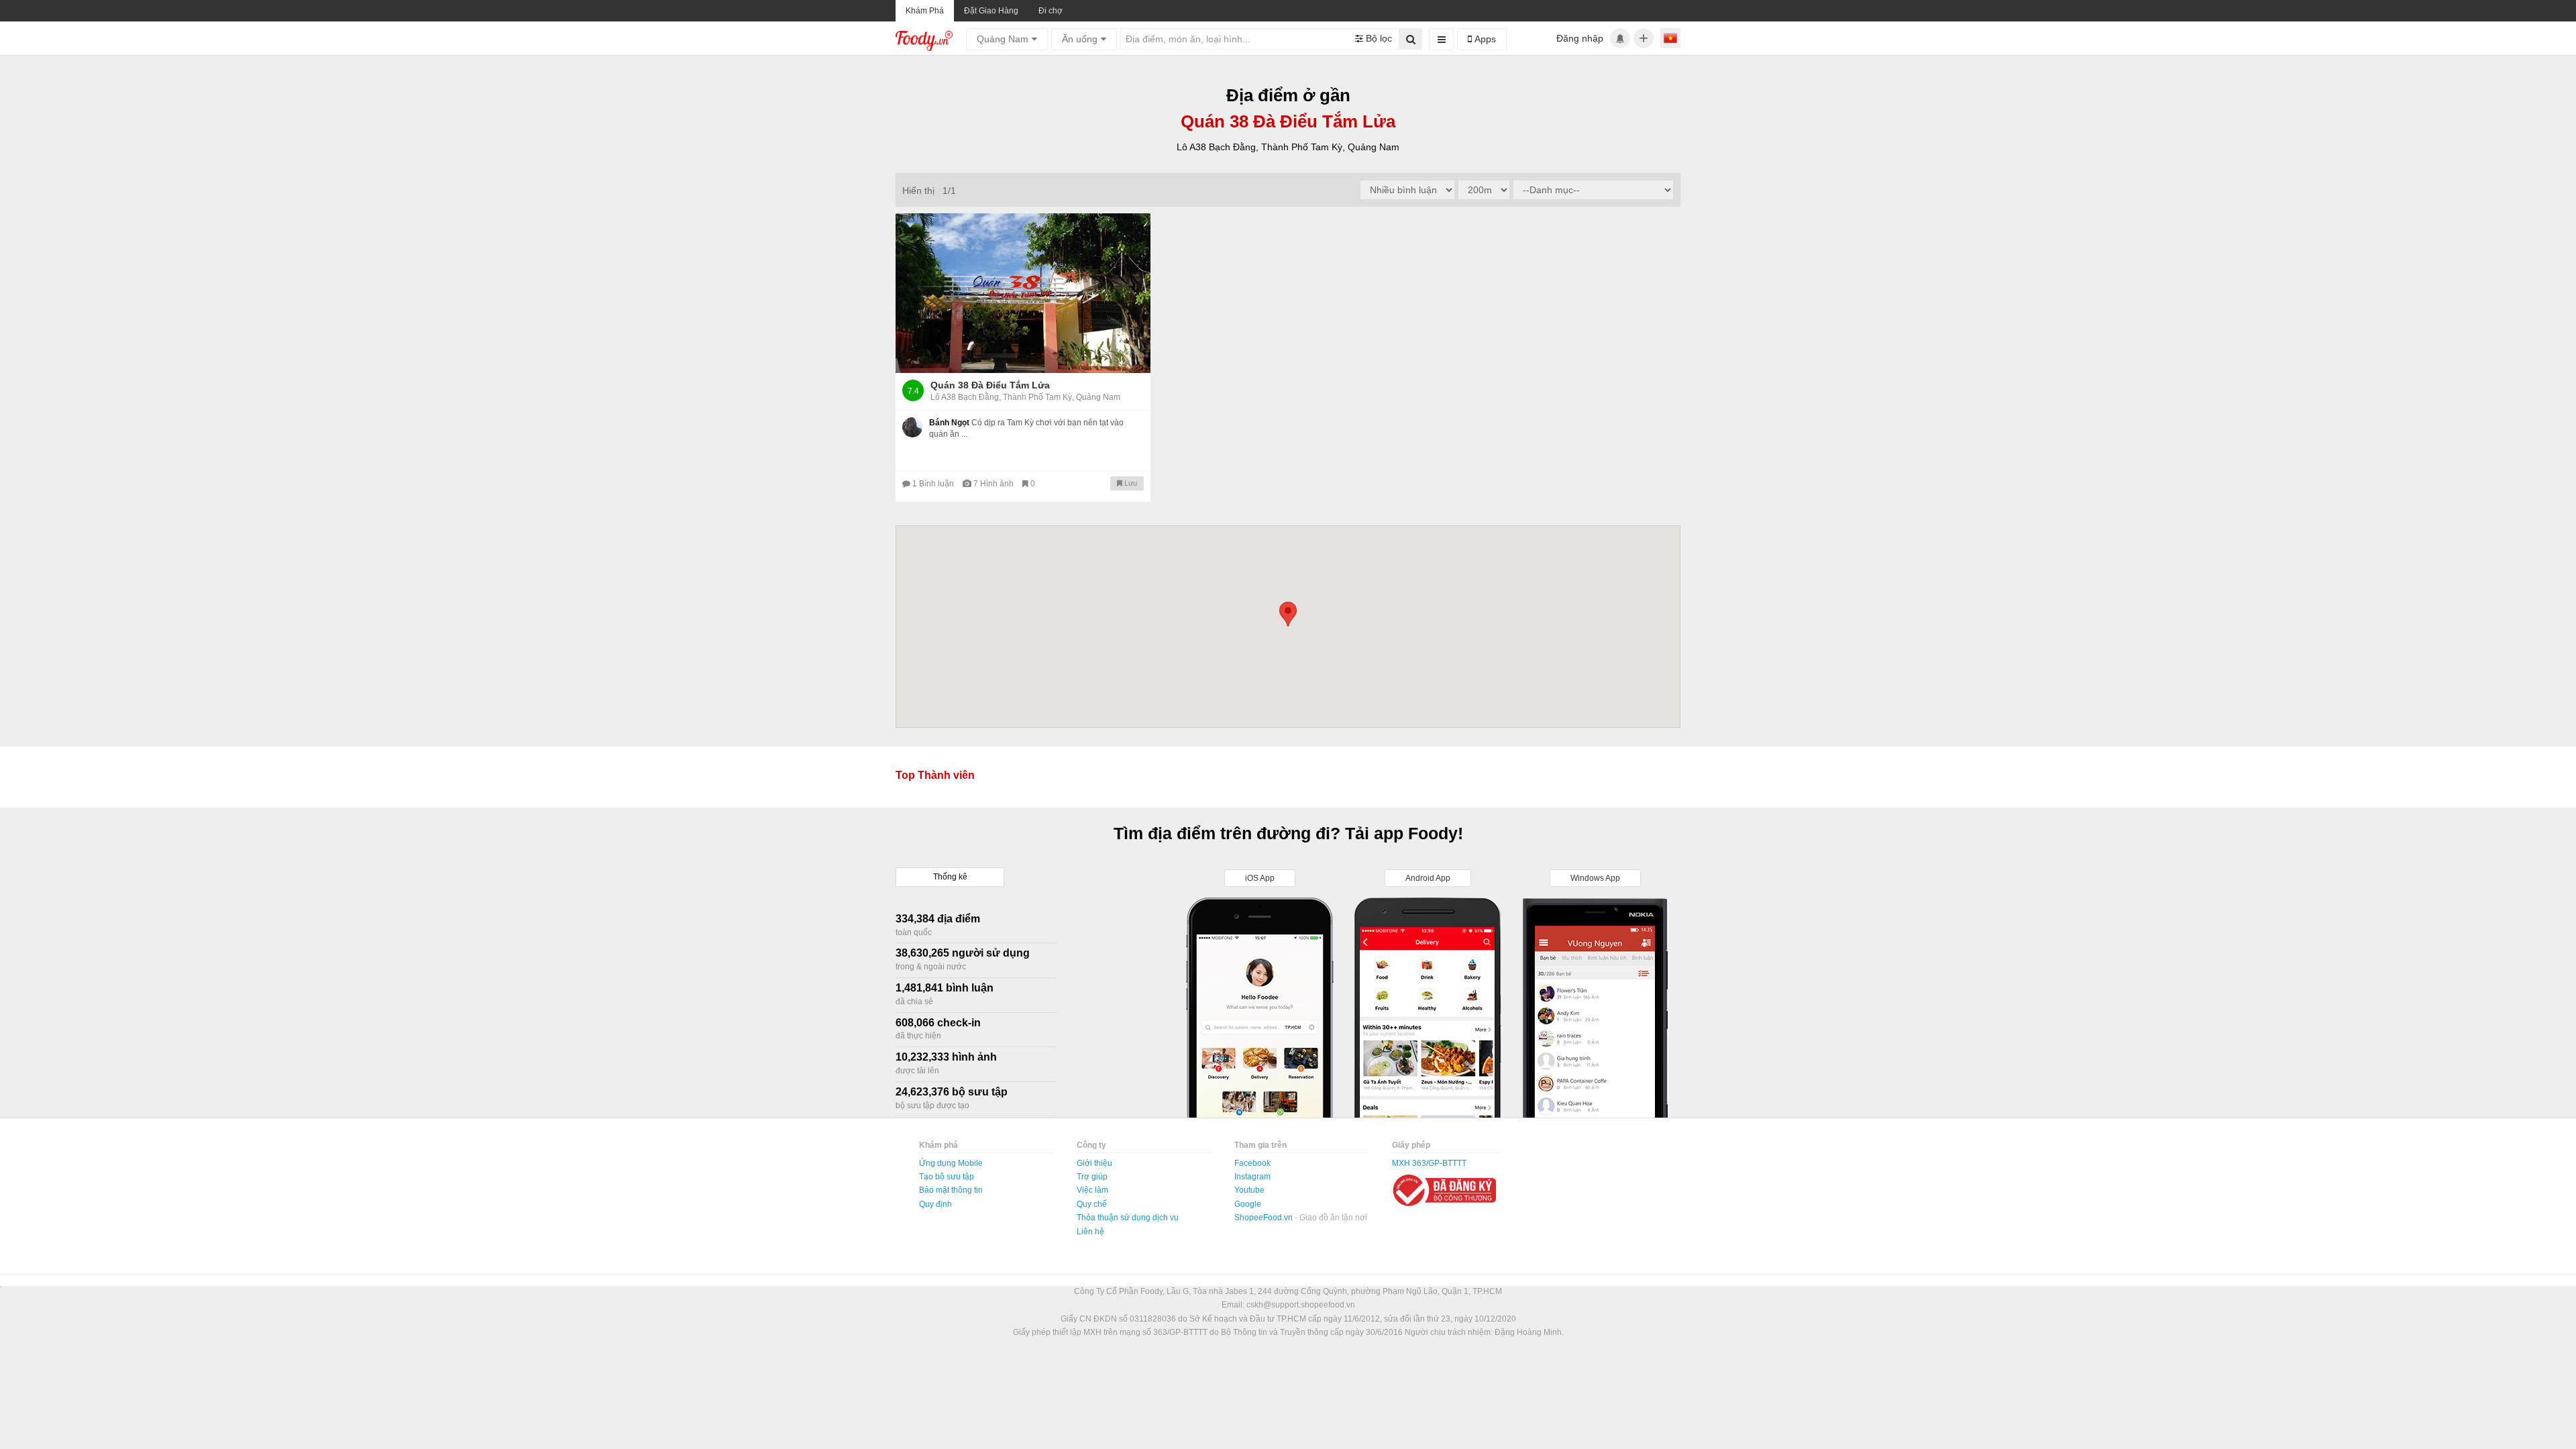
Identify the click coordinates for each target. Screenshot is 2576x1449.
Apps (1484, 39)
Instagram (1252, 1177)
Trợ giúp (1092, 1177)
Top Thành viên (935, 775)
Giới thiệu (1094, 1163)
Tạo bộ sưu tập (947, 1177)
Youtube (1249, 1190)
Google (1248, 1204)
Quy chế (1092, 1204)
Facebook (1252, 1163)
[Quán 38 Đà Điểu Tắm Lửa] (1023, 293)
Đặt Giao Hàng (991, 11)
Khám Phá (925, 11)
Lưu (1130, 483)
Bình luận (934, 484)
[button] (1288, 614)
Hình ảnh (995, 484)
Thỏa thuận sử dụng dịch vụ (1128, 1218)
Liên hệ (1090, 1232)
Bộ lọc (1378, 38)
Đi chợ (1051, 11)
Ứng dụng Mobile (951, 1163)
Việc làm (1092, 1190)
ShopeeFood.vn (1265, 1218)
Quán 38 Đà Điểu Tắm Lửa (990, 385)
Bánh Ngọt (949, 423)
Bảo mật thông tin (951, 1190)
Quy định (935, 1204)
